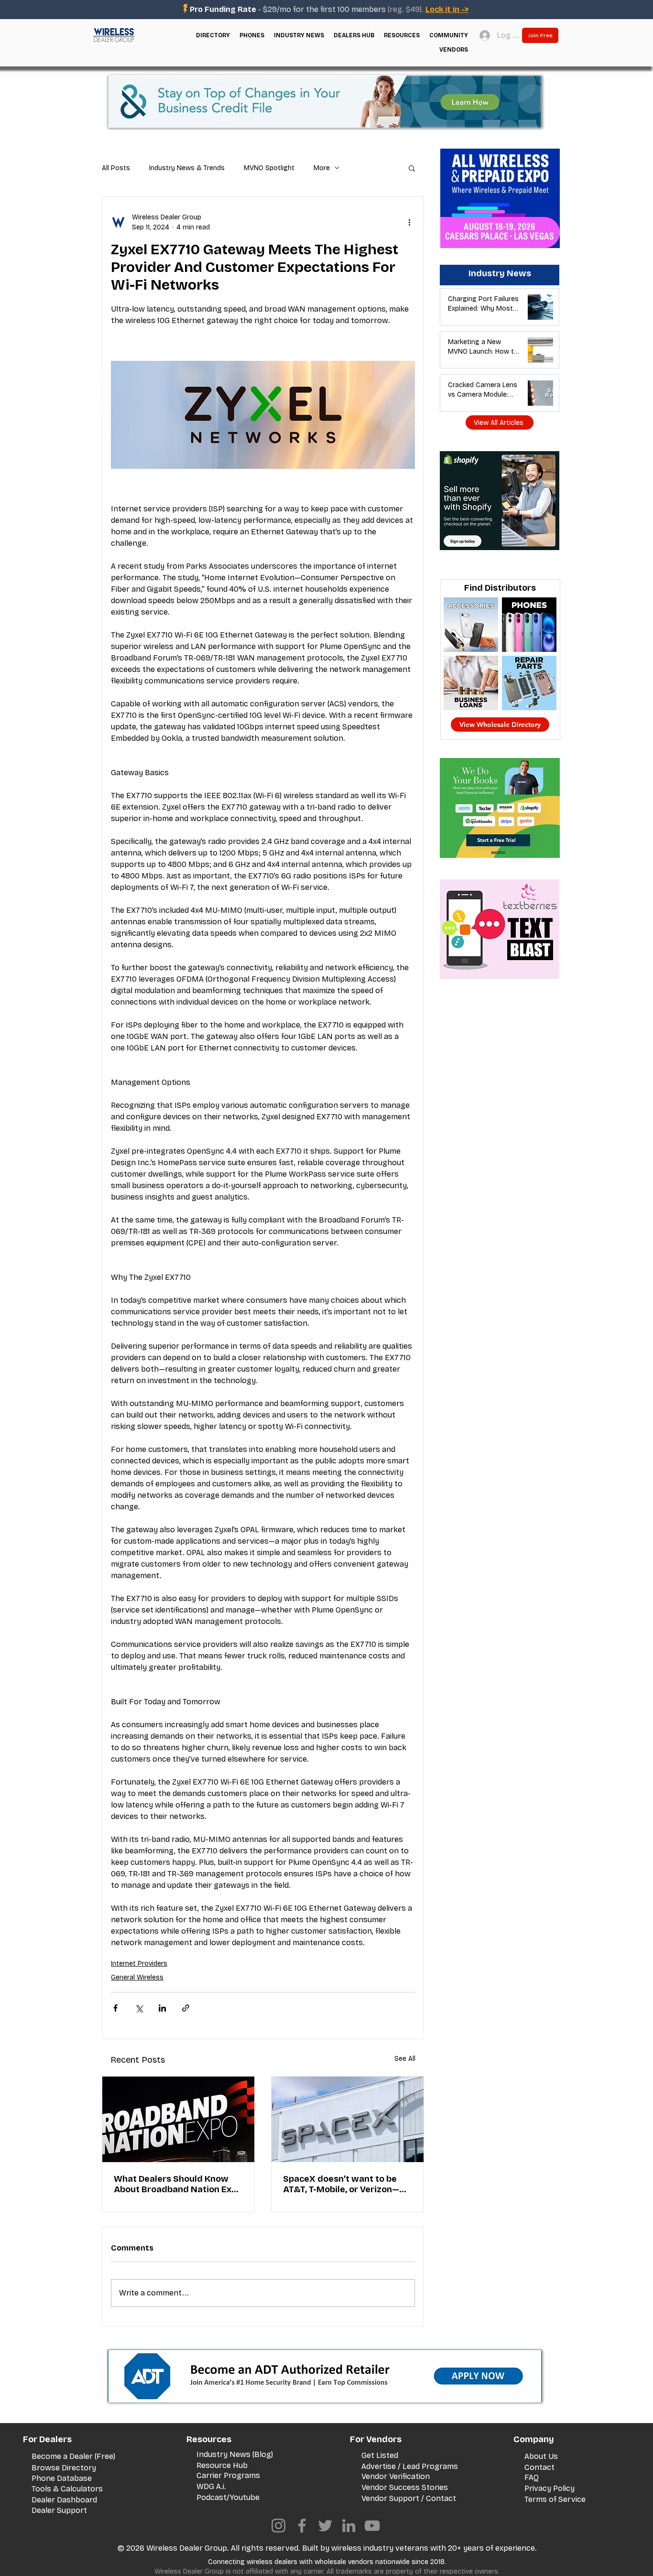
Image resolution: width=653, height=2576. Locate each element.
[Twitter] (325, 2526)
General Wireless (137, 1977)
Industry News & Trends (187, 168)
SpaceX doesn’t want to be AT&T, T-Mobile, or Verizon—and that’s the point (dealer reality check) (341, 2184)
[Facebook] (302, 2526)
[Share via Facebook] (115, 2008)
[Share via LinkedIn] (162, 2008)
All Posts (116, 168)
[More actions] (409, 222)
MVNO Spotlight (269, 168)
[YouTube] (372, 2526)
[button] (213, 35)
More (322, 168)
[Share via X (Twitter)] (139, 2008)
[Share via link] (186, 2008)
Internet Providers (139, 1964)
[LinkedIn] (349, 2526)
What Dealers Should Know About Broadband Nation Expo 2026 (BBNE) (178, 2184)
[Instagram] (278, 2526)
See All (405, 2059)
